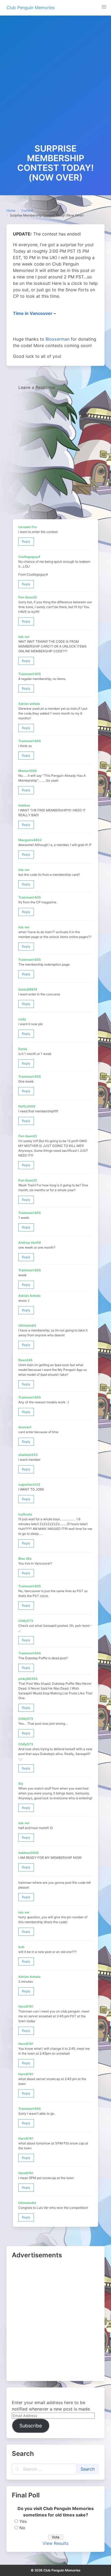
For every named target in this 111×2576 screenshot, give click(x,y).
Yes (23, 2521)
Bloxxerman (58, 339)
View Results (55, 2543)
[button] (104, 7)
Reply (26, 541)
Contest (27, 210)
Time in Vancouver (33, 313)
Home (11, 210)
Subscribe (31, 2426)
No (22, 2528)
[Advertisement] (55, 86)
